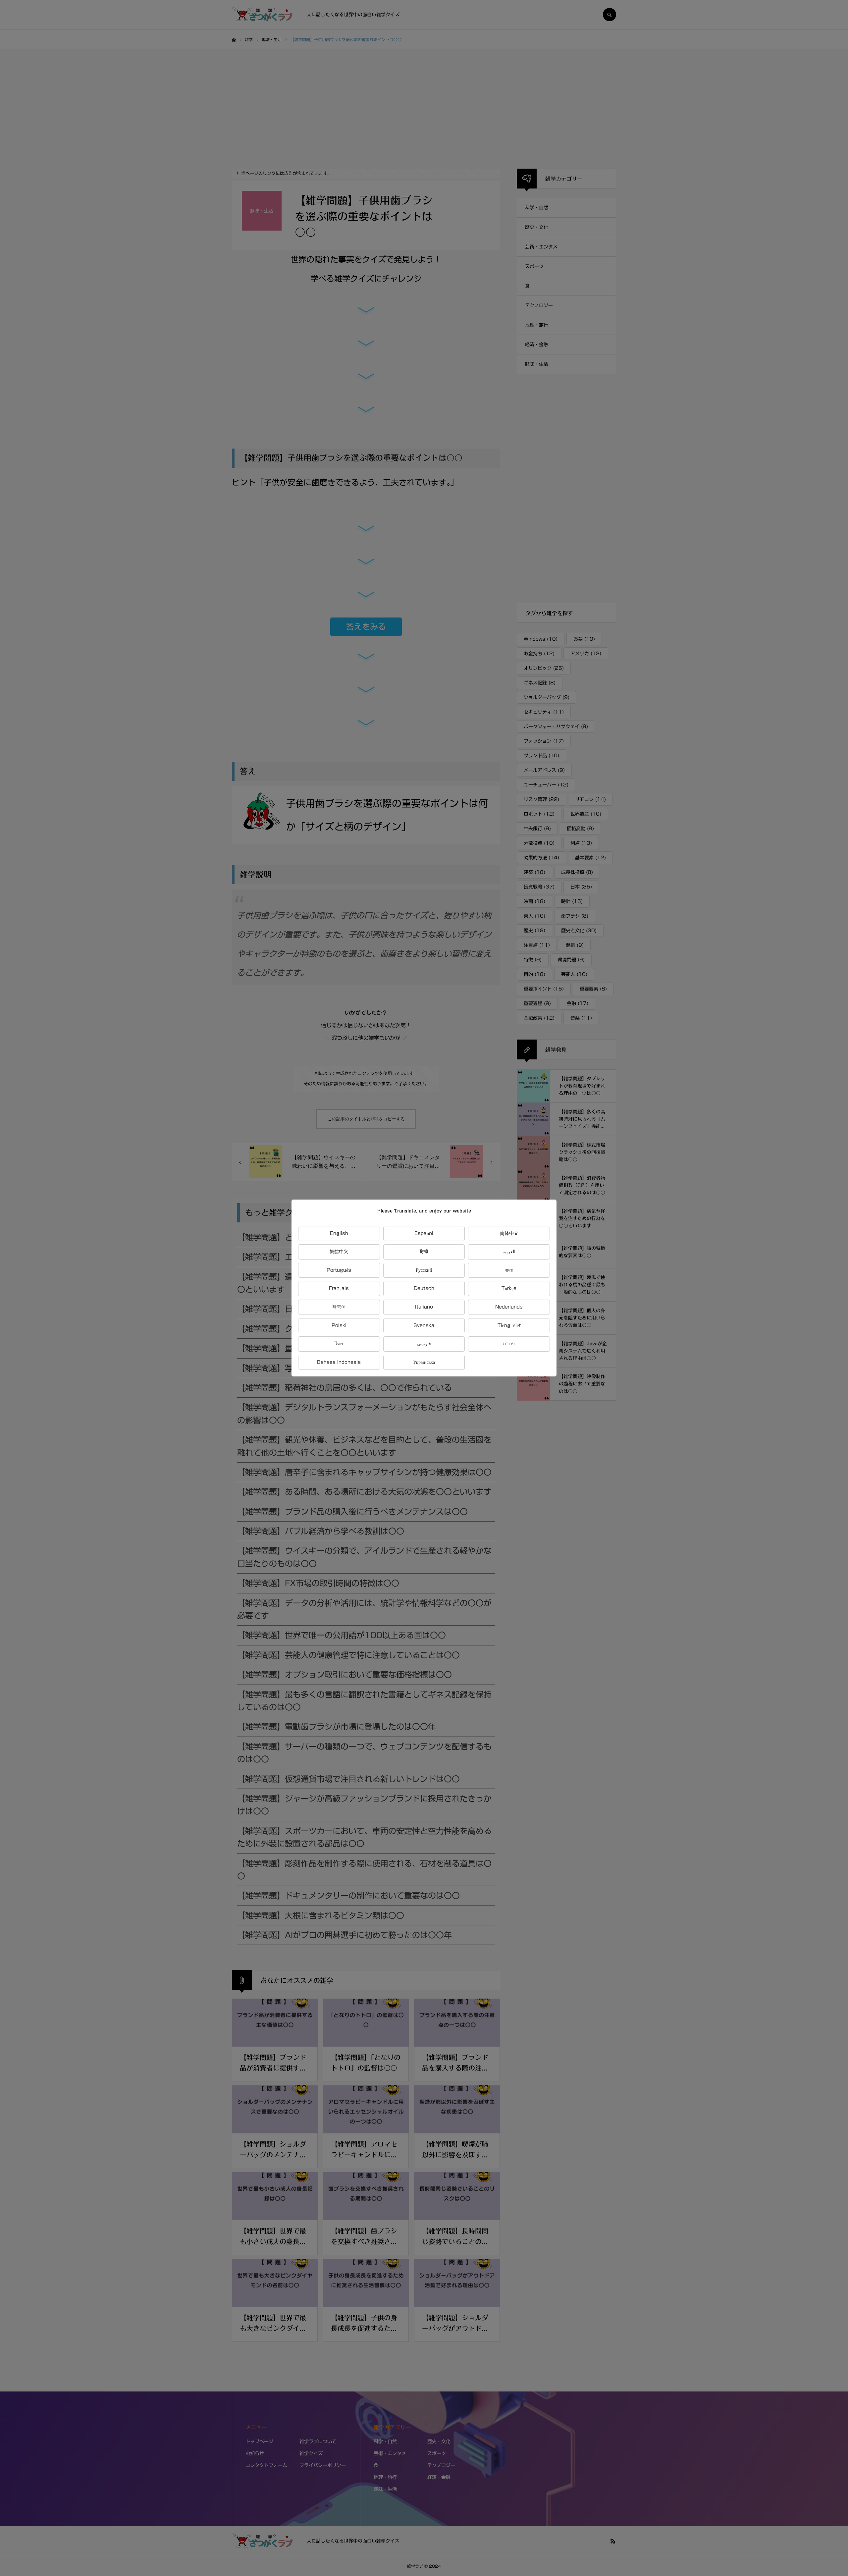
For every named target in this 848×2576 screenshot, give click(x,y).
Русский (424, 1270)
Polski (339, 1325)
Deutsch (424, 1288)
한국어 (339, 1307)
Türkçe (509, 1288)
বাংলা (509, 1270)
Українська (424, 1362)
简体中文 (509, 1233)
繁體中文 (339, 1252)
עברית (509, 1344)
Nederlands (509, 1307)
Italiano (424, 1307)
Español (424, 1233)
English (339, 1233)
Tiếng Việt (509, 1325)
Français (339, 1288)
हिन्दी (424, 1252)
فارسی (424, 1344)
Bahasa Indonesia (339, 1362)
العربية (509, 1252)
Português (339, 1270)
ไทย (339, 1344)
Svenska (424, 1325)
